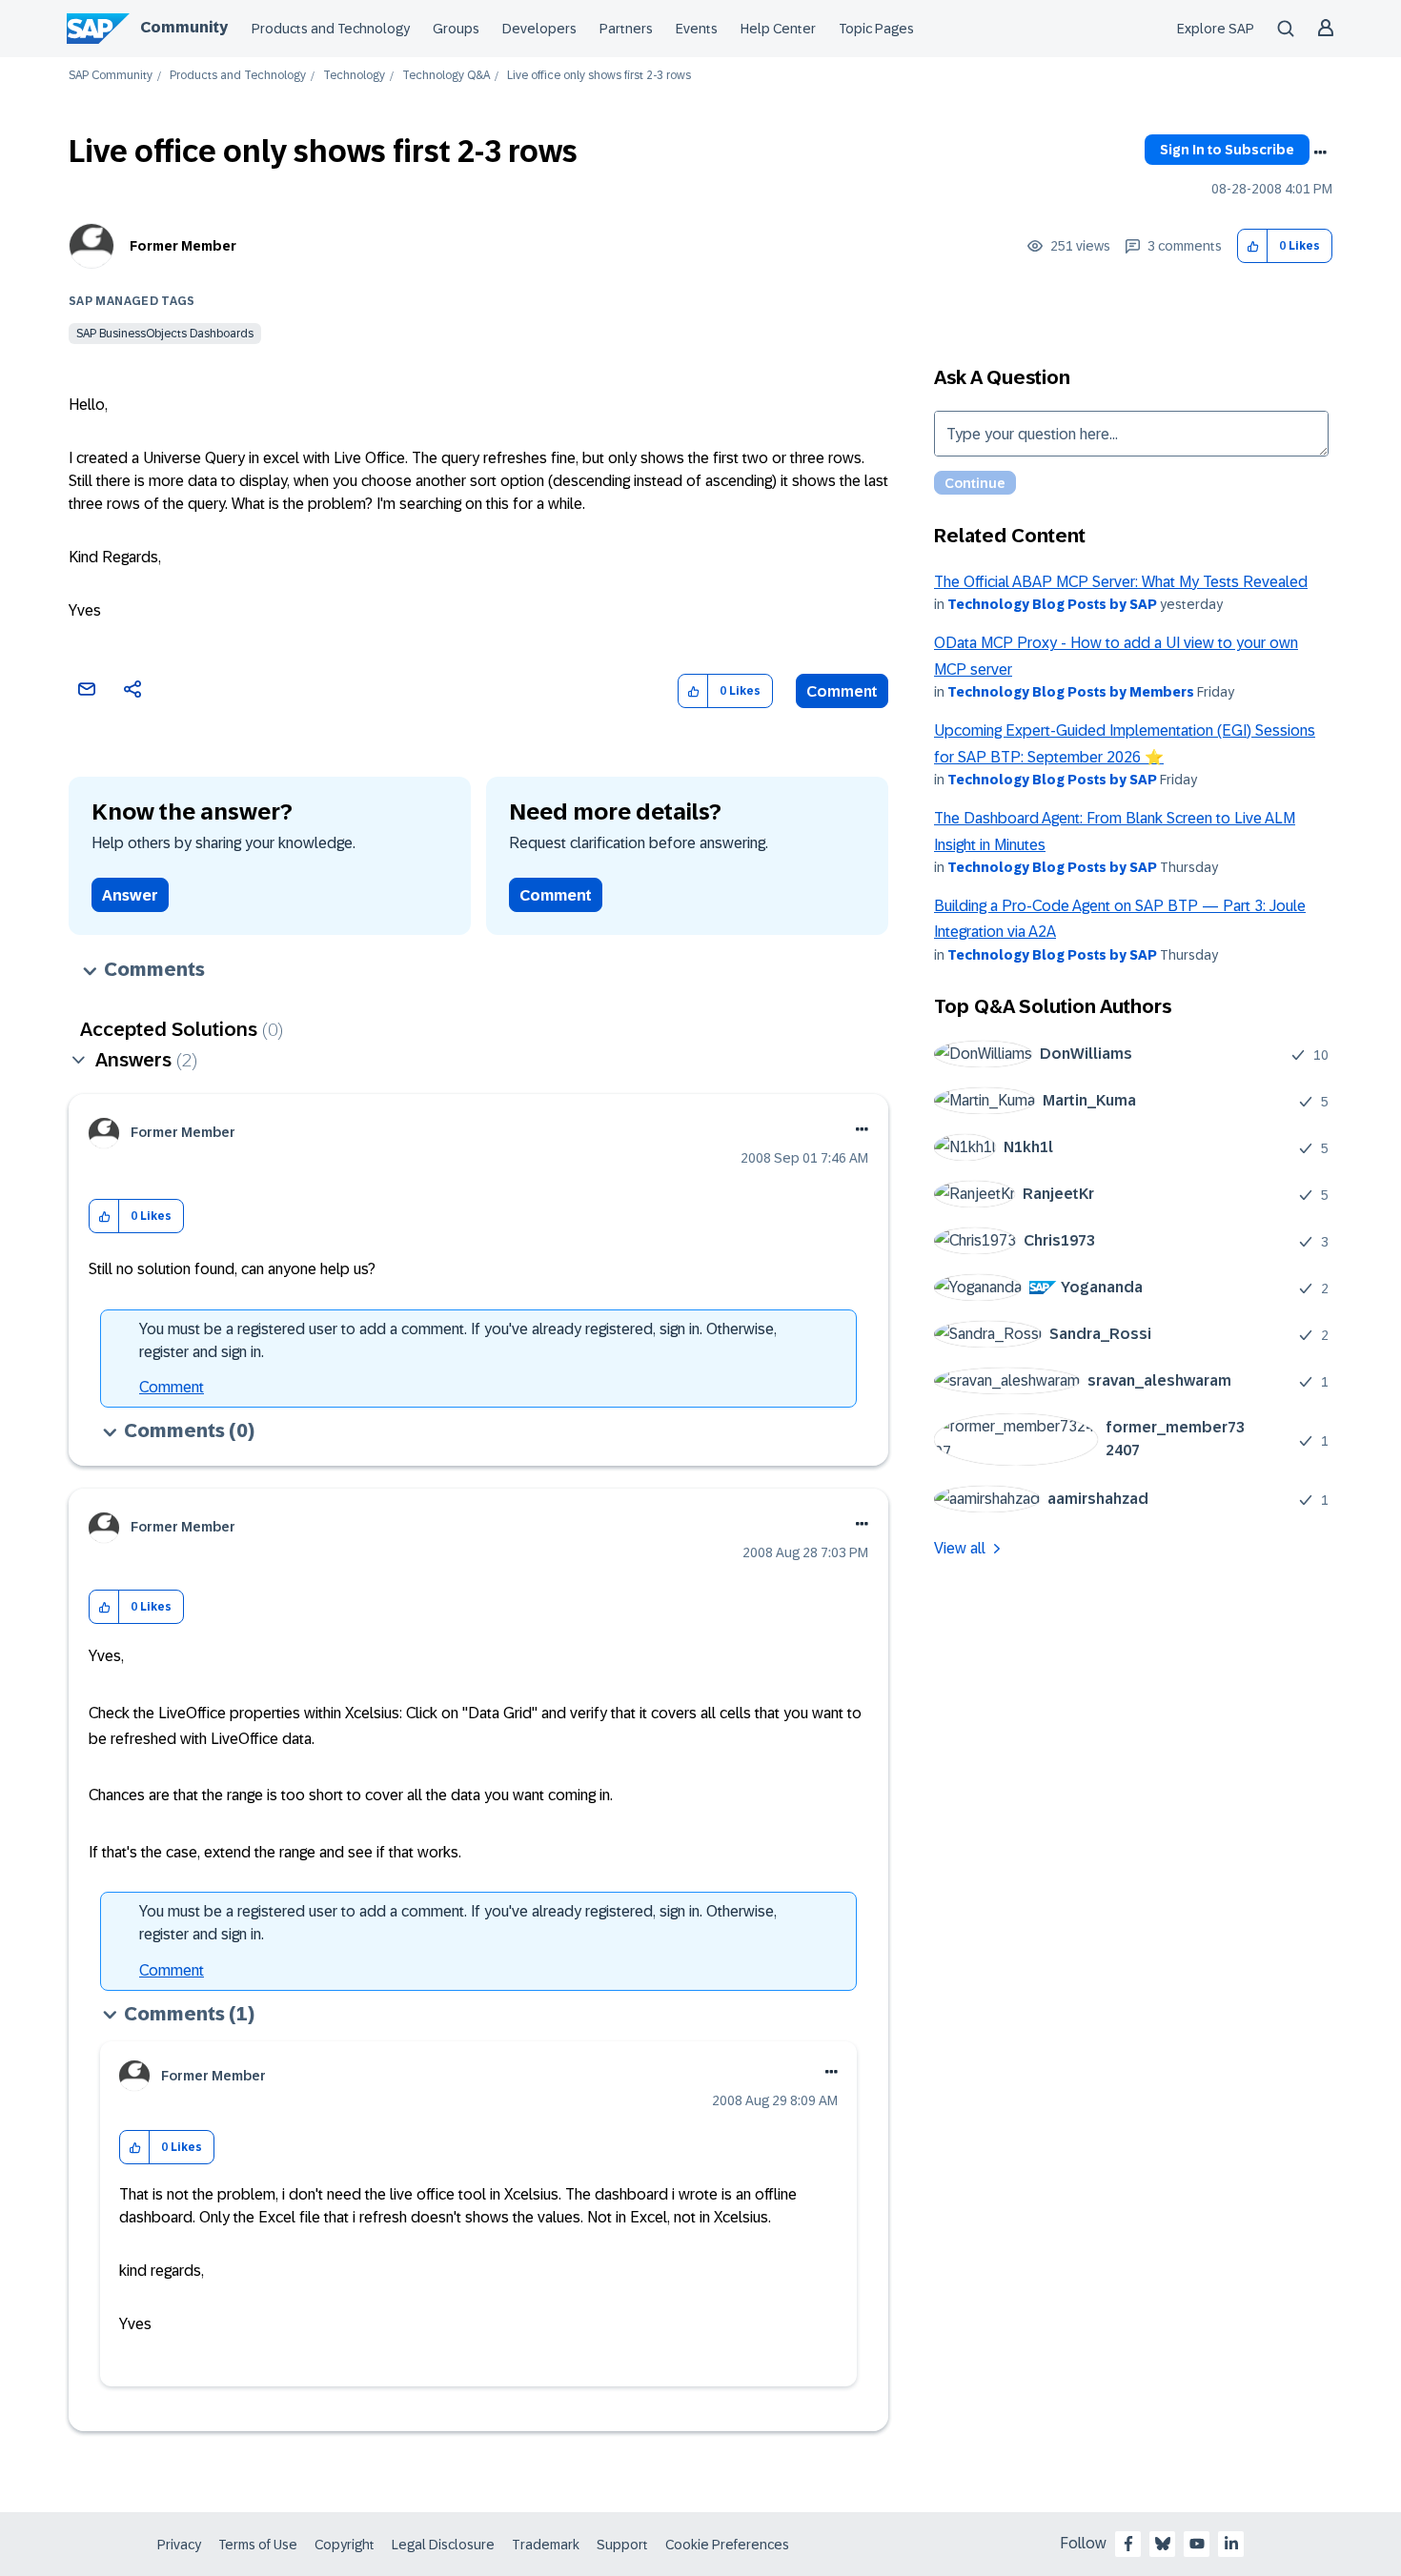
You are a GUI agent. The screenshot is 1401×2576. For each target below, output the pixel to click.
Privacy (179, 2545)
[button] (1253, 246)
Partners (626, 29)
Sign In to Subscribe (1227, 150)
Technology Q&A (446, 76)
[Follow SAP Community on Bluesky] (1163, 2544)
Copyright (345, 2545)
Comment (842, 691)
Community (184, 27)
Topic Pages (876, 29)
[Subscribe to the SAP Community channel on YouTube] (1197, 2544)
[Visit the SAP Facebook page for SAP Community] (1128, 2544)
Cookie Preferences (727, 2545)
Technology (354, 76)
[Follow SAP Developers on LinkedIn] (1231, 2544)
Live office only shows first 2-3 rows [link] (599, 76)
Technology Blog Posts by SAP (1052, 604)
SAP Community (111, 76)
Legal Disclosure (443, 2545)
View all (960, 1548)
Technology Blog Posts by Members (1071, 692)
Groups (456, 29)
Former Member (183, 246)
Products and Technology (331, 29)
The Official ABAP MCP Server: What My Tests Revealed (1121, 582)
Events (697, 29)
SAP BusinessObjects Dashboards (165, 334)
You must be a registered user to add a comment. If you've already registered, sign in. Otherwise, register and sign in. (458, 1340)
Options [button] (1320, 152)
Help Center (778, 29)
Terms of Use (258, 2545)
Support (622, 2545)
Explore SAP (1216, 29)
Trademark (546, 2545)
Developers (539, 29)
